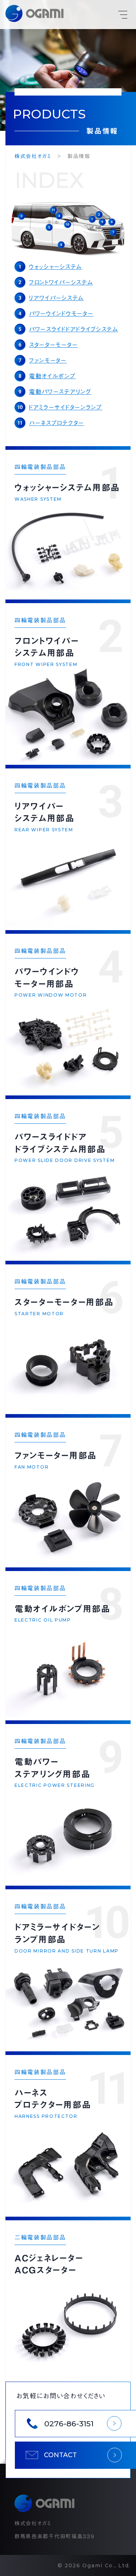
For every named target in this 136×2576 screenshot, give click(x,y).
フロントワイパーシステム (61, 282)
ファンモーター (48, 360)
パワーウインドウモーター (61, 314)
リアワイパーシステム (56, 298)
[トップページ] (34, 15)
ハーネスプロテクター (57, 423)
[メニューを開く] (121, 15)
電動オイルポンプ (52, 376)
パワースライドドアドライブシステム (74, 329)
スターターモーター (53, 345)
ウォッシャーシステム (55, 267)
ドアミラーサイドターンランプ (66, 407)
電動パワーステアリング (60, 392)
